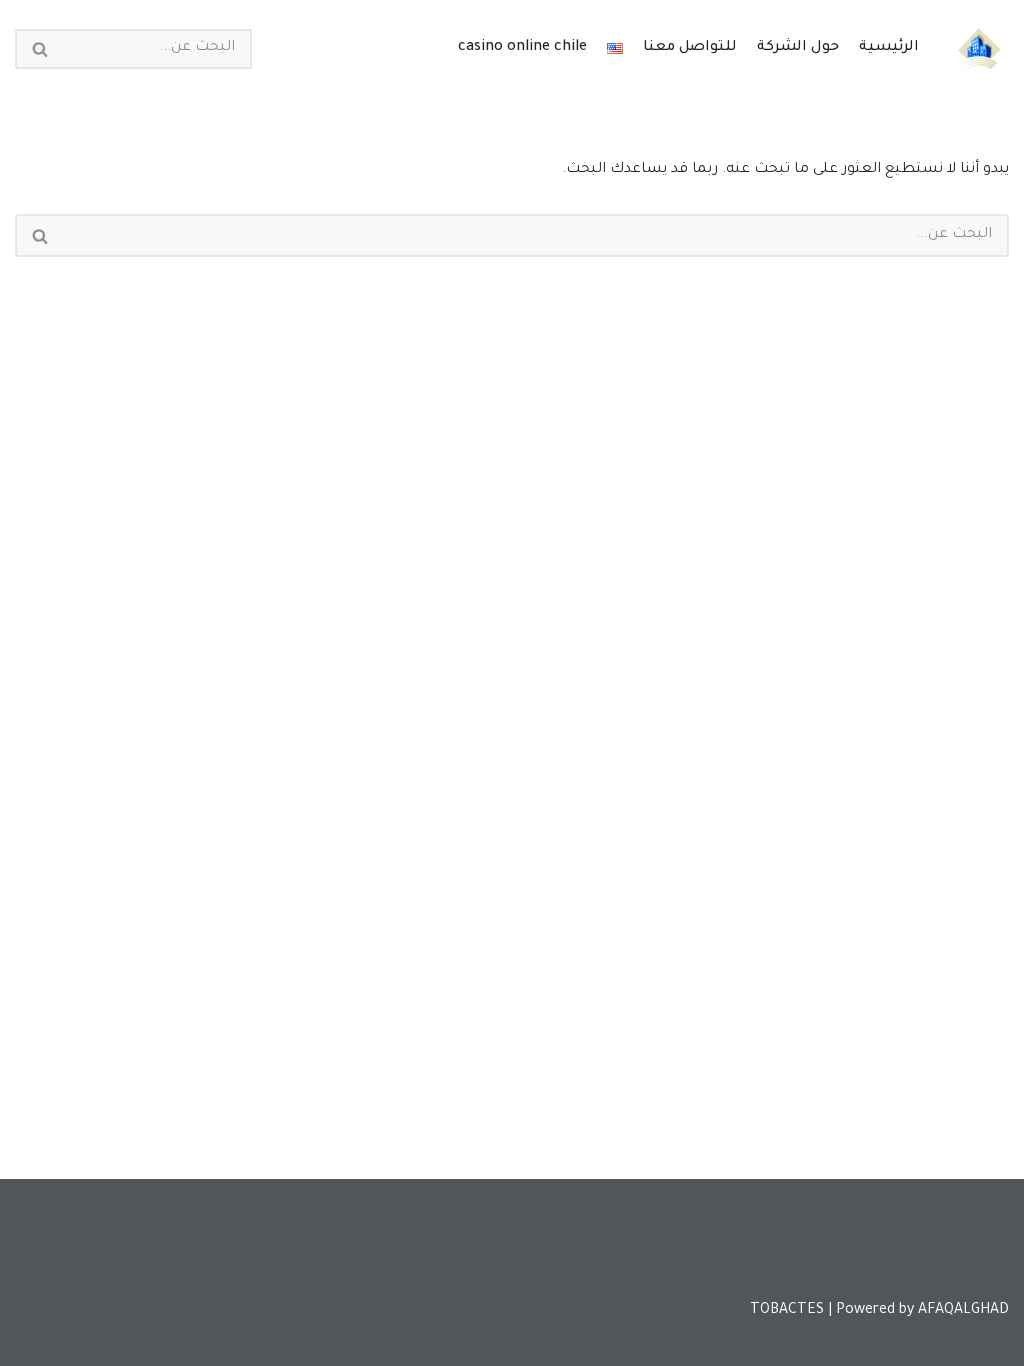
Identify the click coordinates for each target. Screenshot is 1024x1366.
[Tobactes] (979, 48)
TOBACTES (787, 1311)
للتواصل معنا (690, 48)
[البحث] (39, 49)
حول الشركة (798, 48)
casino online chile (522, 48)
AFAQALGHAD (963, 1311)
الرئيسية (889, 48)
